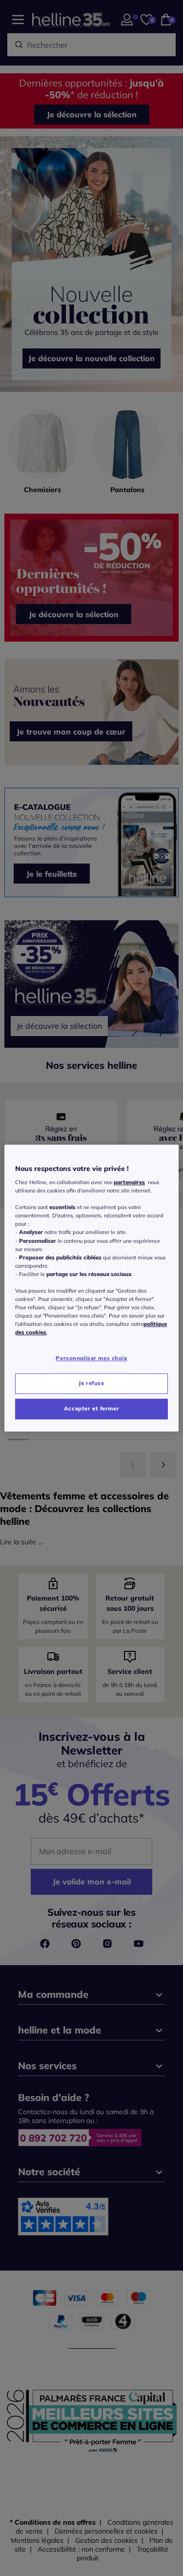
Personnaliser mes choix (91, 1359)
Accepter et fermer (91, 1408)
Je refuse (91, 1383)
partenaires (129, 1182)
